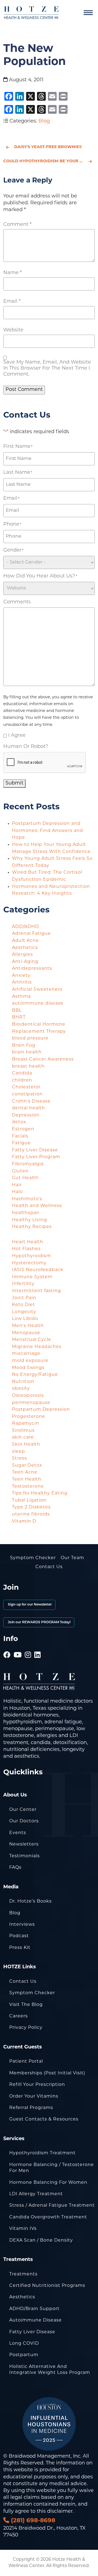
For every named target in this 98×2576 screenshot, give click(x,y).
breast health (28, 1067)
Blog (44, 121)
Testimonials (24, 1856)
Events (18, 1833)
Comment (17, 225)
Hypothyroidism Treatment (42, 2153)
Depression (26, 1115)
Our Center (23, 1810)
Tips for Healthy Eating (40, 1493)
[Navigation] (88, 13)
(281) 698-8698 (32, 2521)
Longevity (24, 1312)
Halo (17, 1192)
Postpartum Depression (41, 1410)
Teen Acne (25, 1472)
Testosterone (28, 1487)
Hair (17, 1185)
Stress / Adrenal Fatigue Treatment (52, 2206)
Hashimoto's (27, 1199)
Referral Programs (31, 2108)
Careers (19, 2016)
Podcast (19, 1936)
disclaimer (60, 2512)
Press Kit (20, 1948)
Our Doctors (24, 1821)
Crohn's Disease (31, 1101)
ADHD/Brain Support (34, 2309)
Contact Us (49, 1567)
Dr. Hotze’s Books (30, 1901)
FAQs (15, 1868)
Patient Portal (26, 2062)
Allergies (22, 955)
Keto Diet (24, 1305)
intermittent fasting (36, 1291)
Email (12, 302)
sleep (19, 1452)
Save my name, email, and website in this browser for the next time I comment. (47, 369)
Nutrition (23, 1382)
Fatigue (21, 1143)
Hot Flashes (26, 1249)
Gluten (20, 1171)
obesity (21, 1389)
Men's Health (28, 1326)
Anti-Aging (25, 962)
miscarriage (26, 1354)
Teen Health (27, 1479)
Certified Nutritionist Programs (47, 2286)
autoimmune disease (38, 1004)
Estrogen (23, 1129)
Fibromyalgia (28, 1164)
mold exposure (30, 1361)
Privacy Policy (26, 2028)
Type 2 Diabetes (31, 1507)
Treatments (23, 2274)
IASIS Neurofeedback (38, 1270)
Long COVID (24, 2344)
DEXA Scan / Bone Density (41, 2240)
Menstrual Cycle (32, 1340)
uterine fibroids (31, 1514)
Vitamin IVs (23, 2229)
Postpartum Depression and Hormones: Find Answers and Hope (48, 831)
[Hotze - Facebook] (7, 1648)
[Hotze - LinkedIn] (38, 1648)
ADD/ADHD (25, 927)
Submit (14, 783)
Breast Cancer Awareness (43, 1059)
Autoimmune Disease (36, 2320)
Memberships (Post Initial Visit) (47, 2073)
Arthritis (22, 983)
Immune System (32, 1277)
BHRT (19, 1017)
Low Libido (25, 1319)
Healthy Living (30, 1220)
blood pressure (30, 1038)
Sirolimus (23, 1431)
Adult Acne (25, 941)
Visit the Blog (26, 2005)
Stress (19, 1458)
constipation (27, 1094)
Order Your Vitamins (34, 2096)
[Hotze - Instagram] (28, 1648)
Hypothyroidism (32, 1256)
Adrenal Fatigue (31, 934)
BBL (17, 1011)
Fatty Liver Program (36, 1157)
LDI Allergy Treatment (36, 2194)
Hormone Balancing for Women (48, 2183)
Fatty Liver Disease (35, 1150)
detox (19, 1122)
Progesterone (29, 1417)
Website (13, 330)
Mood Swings (28, 1368)
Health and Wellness (37, 1206)
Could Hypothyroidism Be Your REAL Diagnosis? (49, 161)
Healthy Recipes (32, 1227)
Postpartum (24, 2355)
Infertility (23, 1284)
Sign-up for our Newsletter (29, 1605)
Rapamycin (26, 1424)
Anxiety (21, 976)
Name (13, 273)
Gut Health (25, 1178)
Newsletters (24, 1844)
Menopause (26, 1333)
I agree (17, 736)
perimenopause (31, 1403)
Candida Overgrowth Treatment (48, 2217)
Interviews (22, 1925)
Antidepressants (32, 969)
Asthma (21, 997)
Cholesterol (26, 1087)
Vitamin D (24, 1521)
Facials (20, 1136)
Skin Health (26, 1445)
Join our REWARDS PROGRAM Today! (39, 1622)
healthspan (26, 1213)
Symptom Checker (33, 1558)
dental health (28, 1108)
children (22, 1080)
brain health (27, 1052)
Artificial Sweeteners (37, 990)
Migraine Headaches (37, 1347)
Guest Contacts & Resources (44, 2119)
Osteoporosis (28, 1396)
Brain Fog (24, 1046)
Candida (22, 1073)
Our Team (72, 1558)
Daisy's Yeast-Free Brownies (48, 147)
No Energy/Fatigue (35, 1375)
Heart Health (28, 1242)
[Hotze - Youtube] (18, 1648)
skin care (23, 1437)
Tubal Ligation (29, 1500)
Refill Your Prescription (37, 2085)
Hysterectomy (29, 1263)
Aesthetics (25, 948)
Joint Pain (24, 1298)
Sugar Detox (27, 1466)
